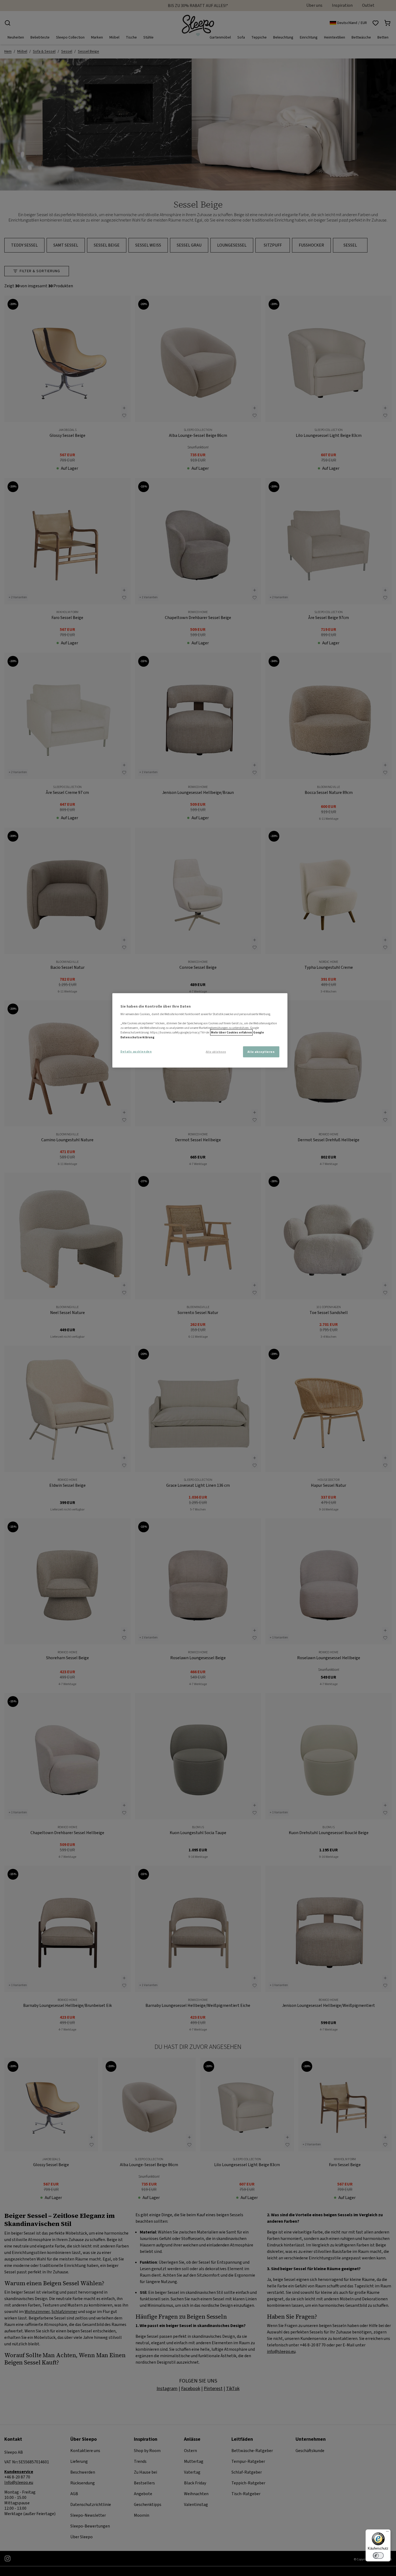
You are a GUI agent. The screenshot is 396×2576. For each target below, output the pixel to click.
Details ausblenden (136, 1051)
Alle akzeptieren (261, 1052)
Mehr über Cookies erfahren (231, 1033)
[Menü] (387, 2533)
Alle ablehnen (216, 1052)
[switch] (378, 2556)
